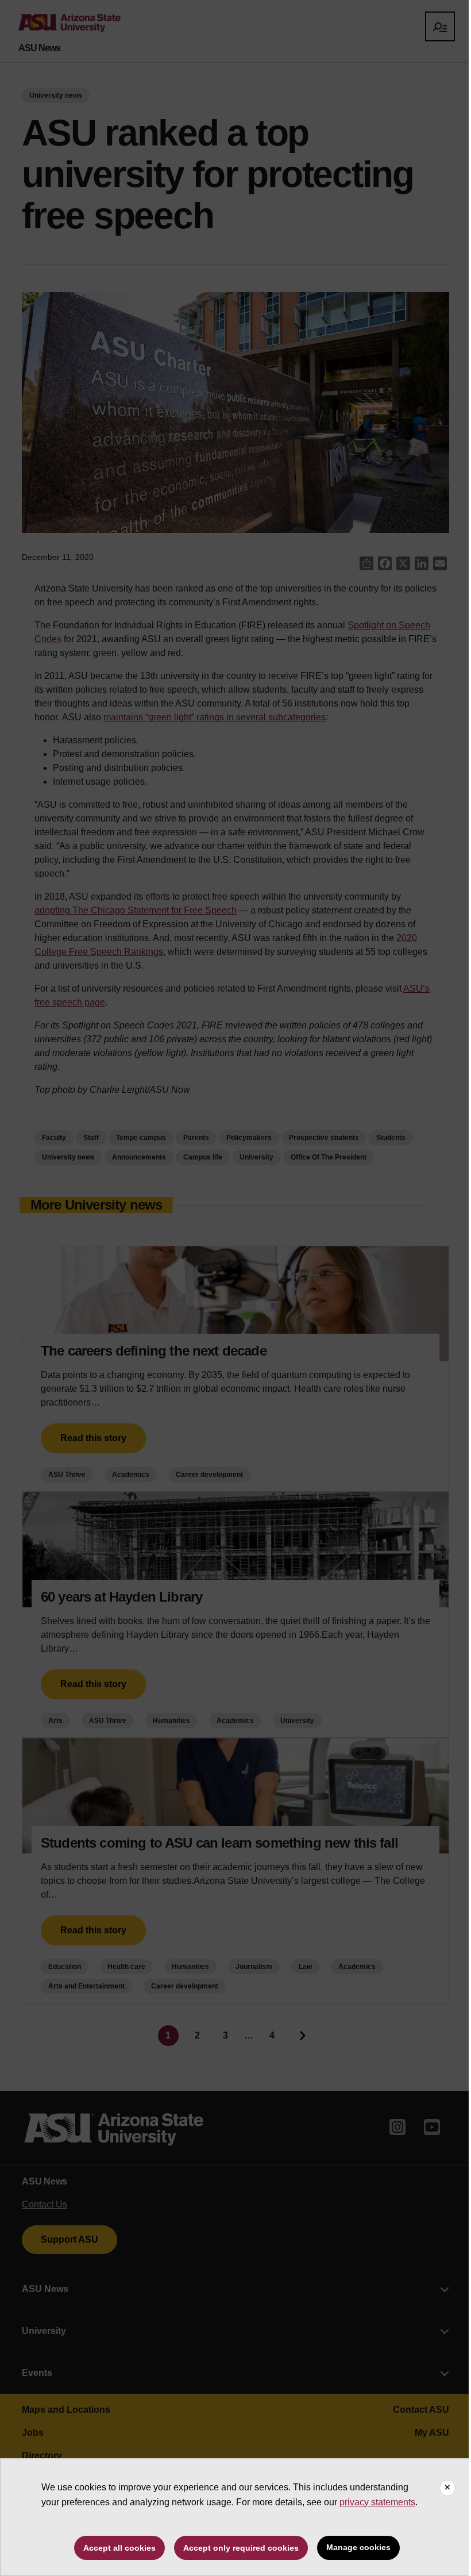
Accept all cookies (119, 2548)
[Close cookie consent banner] (447, 2488)
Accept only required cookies (241, 2548)
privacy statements (377, 2502)
